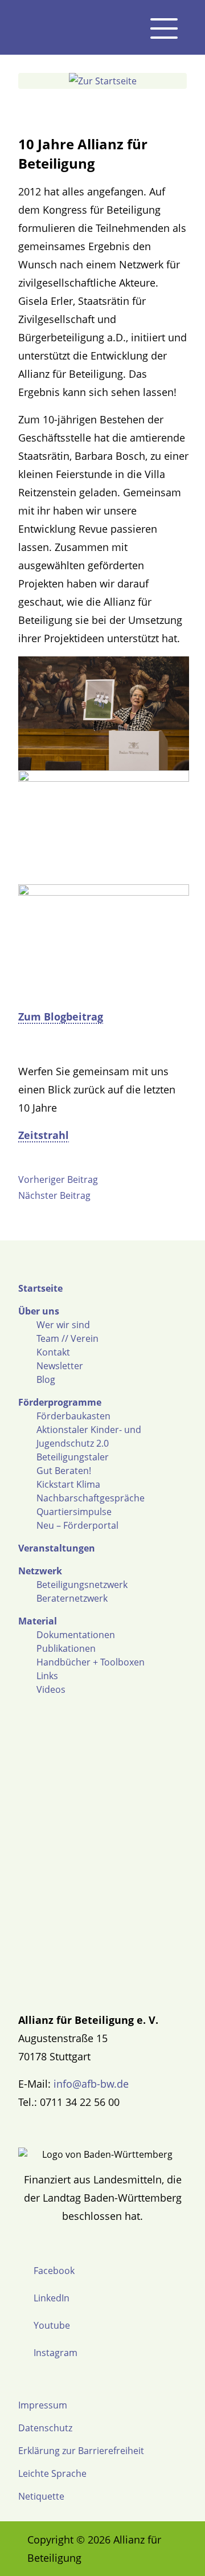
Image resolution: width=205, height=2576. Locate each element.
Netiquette (41, 2496)
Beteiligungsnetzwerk (82, 1585)
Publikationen (66, 1648)
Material (38, 1621)
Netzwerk (40, 1571)
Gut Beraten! (64, 1471)
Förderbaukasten (73, 1416)
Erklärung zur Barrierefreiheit (81, 2451)
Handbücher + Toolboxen (91, 1662)
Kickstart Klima (68, 1484)
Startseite (40, 1288)
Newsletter (60, 1366)
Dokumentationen (76, 1635)
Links (47, 1676)
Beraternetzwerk (72, 1598)
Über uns (39, 1311)
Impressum (43, 2405)
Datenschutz (45, 2428)
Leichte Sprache (52, 2473)
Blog (46, 1379)
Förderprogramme (60, 1402)
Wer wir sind (63, 1325)
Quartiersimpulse (74, 1512)
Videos (51, 1689)
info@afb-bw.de (91, 2084)
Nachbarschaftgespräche (91, 1498)
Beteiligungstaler (73, 1457)
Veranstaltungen (57, 1548)
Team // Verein (67, 1338)
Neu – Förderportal (77, 1525)
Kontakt (53, 1352)
